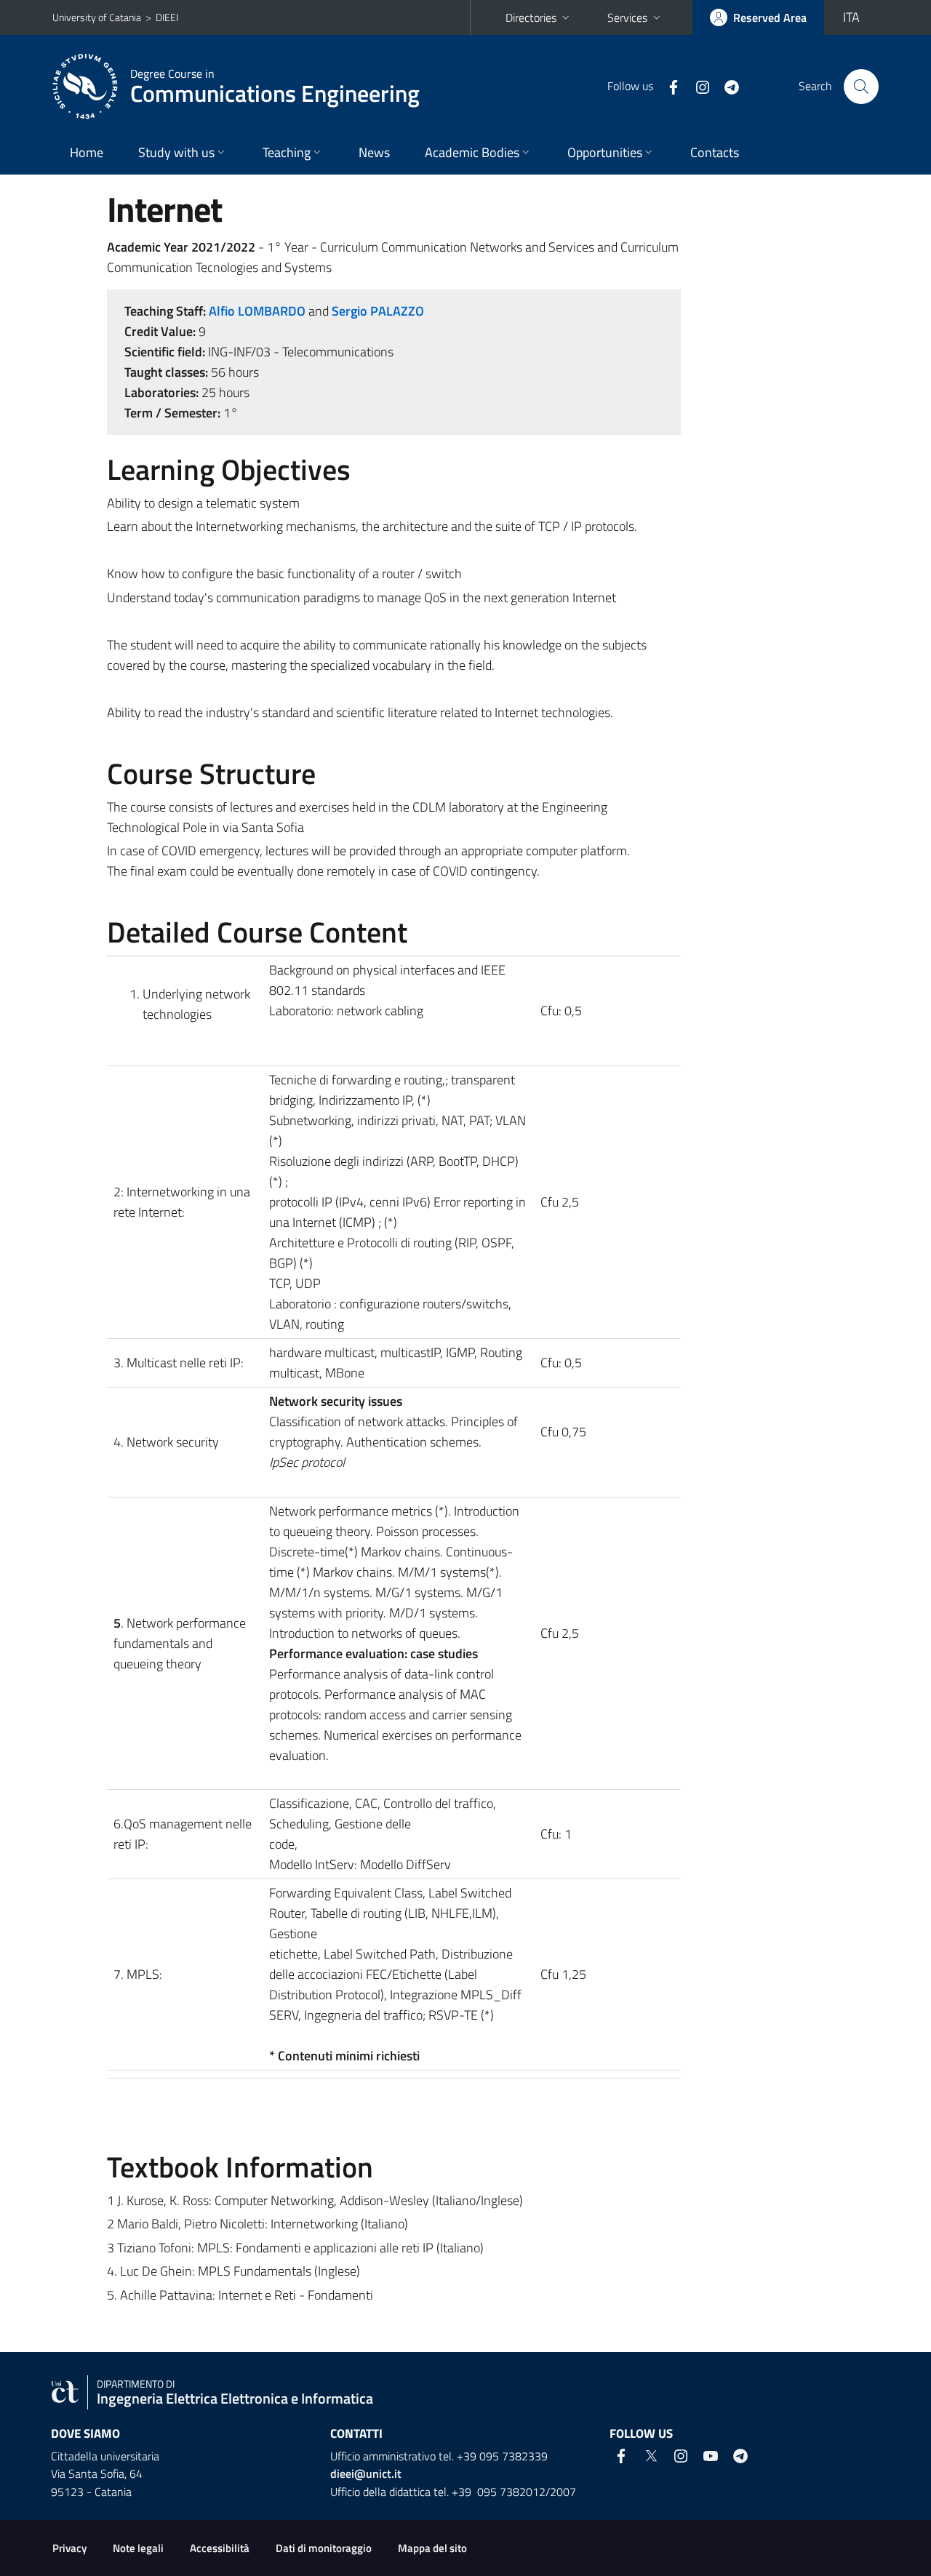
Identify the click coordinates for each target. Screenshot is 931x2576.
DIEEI (167, 17)
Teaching (287, 152)
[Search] (861, 87)
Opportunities (605, 152)
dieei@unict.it (366, 2473)
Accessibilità (220, 2548)
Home (87, 152)
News (374, 152)
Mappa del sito (432, 2548)
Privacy (69, 2548)
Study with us (176, 152)
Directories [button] (531, 17)
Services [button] (627, 17)
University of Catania (97, 17)
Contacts (715, 152)
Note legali (138, 2548)
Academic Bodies (472, 152)
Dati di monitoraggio (324, 2548)
